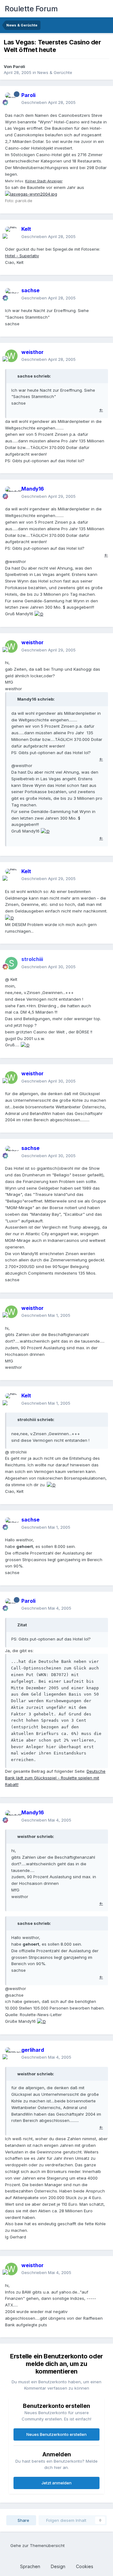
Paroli (19, 66)
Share (23, 2520)
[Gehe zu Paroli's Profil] (11, 99)
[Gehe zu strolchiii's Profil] (11, 963)
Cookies (85, 2566)
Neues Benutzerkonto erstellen (56, 2434)
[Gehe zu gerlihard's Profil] (11, 2054)
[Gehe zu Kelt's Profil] (11, 233)
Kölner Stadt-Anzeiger (44, 181)
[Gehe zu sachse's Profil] (11, 294)
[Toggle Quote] (14, 376)
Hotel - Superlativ (22, 256)
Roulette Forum (31, 9)
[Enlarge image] (31, 194)
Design (59, 2566)
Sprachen (31, 2566)
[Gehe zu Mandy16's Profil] (11, 493)
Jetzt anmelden (56, 2483)
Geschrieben (48, 102)
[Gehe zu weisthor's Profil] (11, 356)
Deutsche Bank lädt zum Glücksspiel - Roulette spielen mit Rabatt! (55, 1778)
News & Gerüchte (55, 72)
